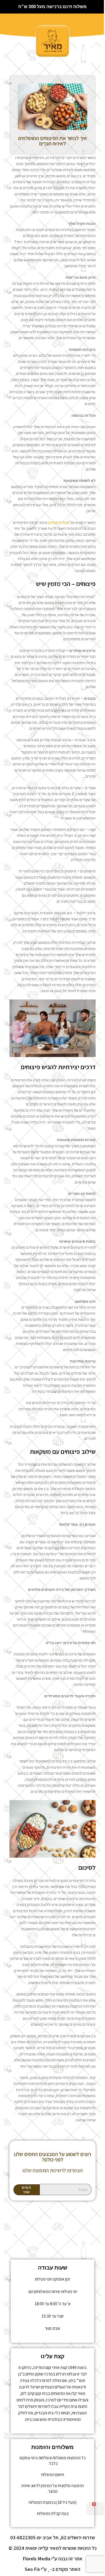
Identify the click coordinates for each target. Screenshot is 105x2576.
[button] (22, 25)
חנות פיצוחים (59, 522)
